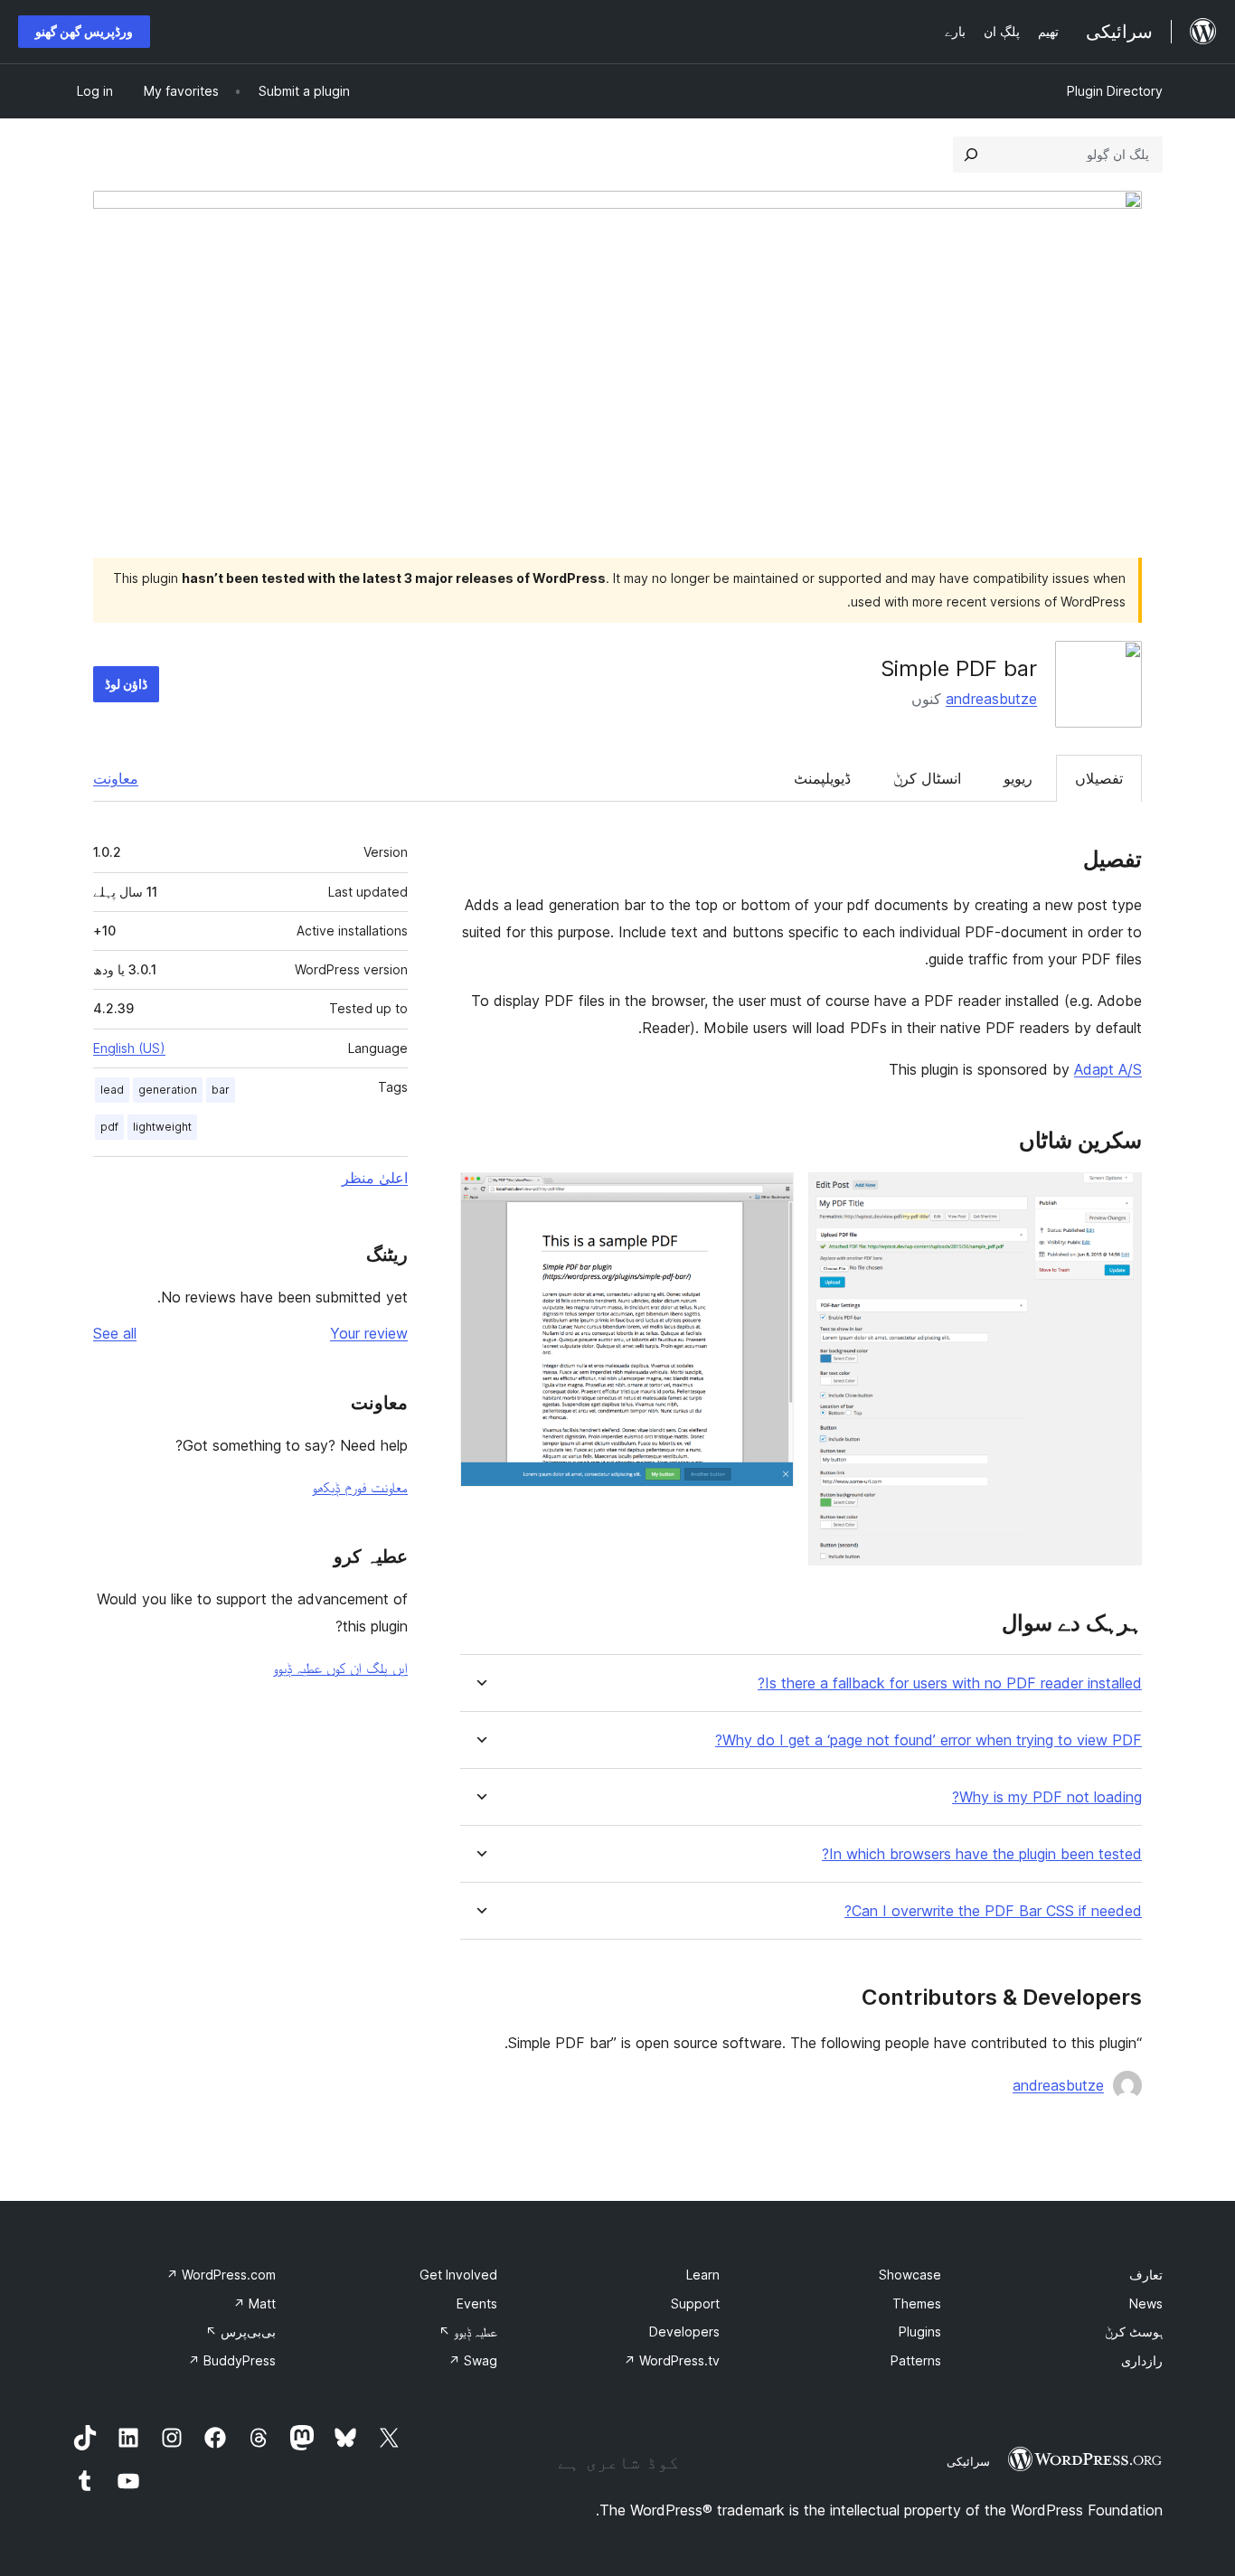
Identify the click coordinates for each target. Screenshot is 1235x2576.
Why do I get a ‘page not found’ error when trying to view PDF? (929, 1740)
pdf (109, 1127)
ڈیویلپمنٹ (822, 778)
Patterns (916, 2360)
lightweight (162, 1127)
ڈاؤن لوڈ (126, 684)
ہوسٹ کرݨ (1134, 2332)
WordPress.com (221, 2275)
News (1146, 2303)
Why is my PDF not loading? (1047, 1797)
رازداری (1142, 2360)
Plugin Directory (1115, 91)
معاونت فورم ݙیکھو (360, 1487)
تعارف (1146, 2275)
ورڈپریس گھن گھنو (84, 31)
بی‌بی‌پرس (240, 2332)
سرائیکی (968, 2461)
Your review (369, 1333)
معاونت (116, 778)
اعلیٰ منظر (375, 1178)
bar (221, 1090)
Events (477, 2303)
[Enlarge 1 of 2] (1117, 1197)
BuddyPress (232, 2360)
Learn (703, 2275)
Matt (255, 2303)
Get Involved (458, 2275)
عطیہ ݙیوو (468, 2332)
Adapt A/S (1108, 1069)
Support (695, 2303)
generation (168, 1090)
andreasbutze (991, 699)
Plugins (920, 2332)
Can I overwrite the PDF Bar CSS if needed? (993, 1911)
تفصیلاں (1099, 778)
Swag (473, 2360)
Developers (684, 2332)
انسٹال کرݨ (927, 778)
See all (115, 1333)
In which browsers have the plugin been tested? (982, 1854)
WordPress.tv (672, 2360)
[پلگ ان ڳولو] (971, 155)
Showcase (910, 2275)
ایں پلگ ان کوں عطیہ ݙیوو (340, 1668)
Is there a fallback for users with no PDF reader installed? (950, 1683)
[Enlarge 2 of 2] (769, 1197)
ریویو (1018, 778)
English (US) (129, 1048)
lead (112, 1090)
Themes (917, 2303)
